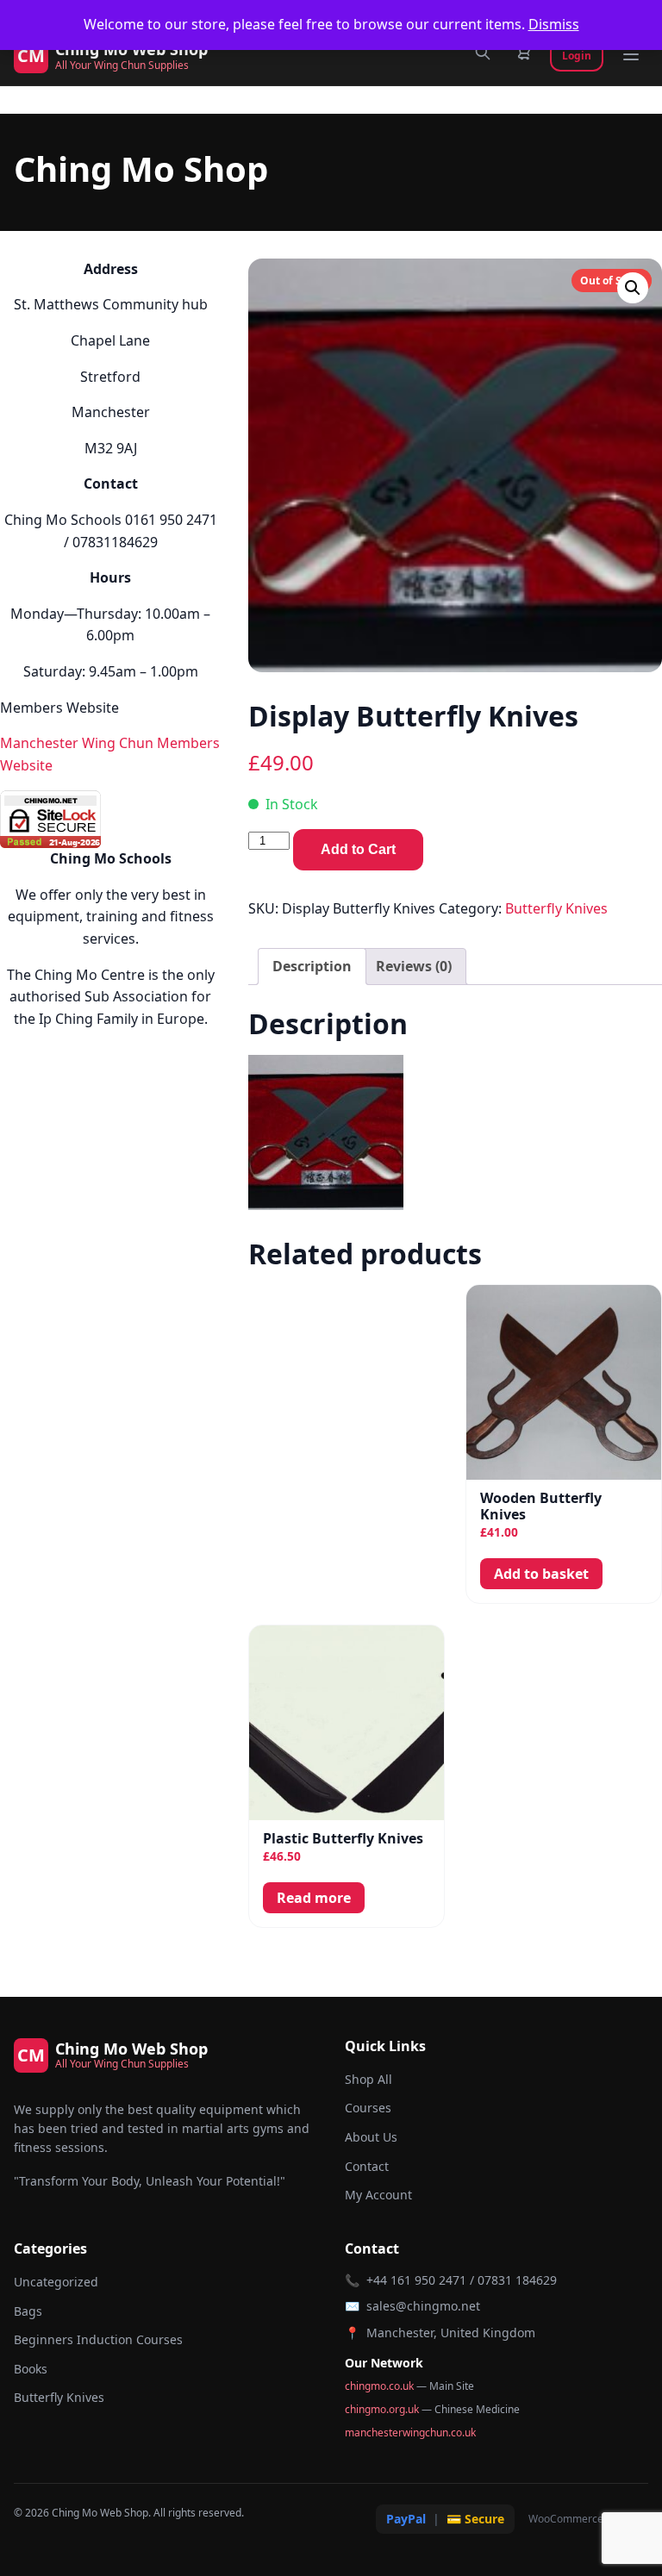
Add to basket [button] (541, 1574)
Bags (28, 2311)
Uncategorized (56, 2282)
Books (31, 2369)
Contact (367, 2166)
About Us (371, 2137)
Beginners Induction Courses (98, 2339)
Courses (368, 2108)
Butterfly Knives (556, 908)
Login (577, 56)
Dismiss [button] (554, 24)
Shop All (368, 2079)
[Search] (483, 56)
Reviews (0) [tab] (414, 966)
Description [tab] (312, 966)
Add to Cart (358, 849)
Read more (314, 1898)
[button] (633, 288)
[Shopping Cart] (524, 56)
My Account (378, 2195)
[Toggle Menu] (631, 56)
